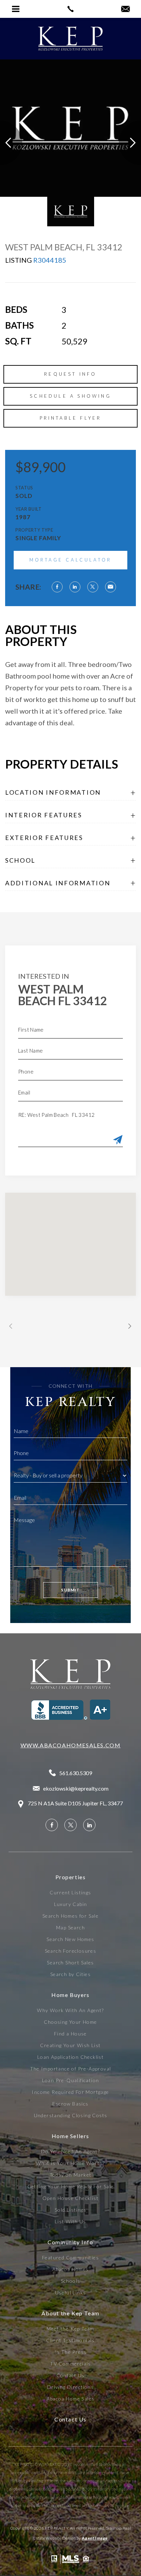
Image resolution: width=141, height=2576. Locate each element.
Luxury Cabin (71, 1904)
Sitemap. (114, 2528)
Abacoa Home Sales (71, 2399)
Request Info (70, 374)
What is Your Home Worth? (70, 2163)
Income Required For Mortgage (70, 2092)
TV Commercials (70, 2364)
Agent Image (95, 2538)
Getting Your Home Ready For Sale (71, 2187)
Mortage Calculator (71, 560)
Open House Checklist (70, 2198)
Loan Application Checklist (70, 2057)
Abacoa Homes (71, 2269)
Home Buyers (70, 1995)
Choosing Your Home (70, 2022)
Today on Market (71, 2175)
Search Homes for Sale (70, 1916)
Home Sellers (70, 2136)
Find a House (70, 2034)
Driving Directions (70, 2387)
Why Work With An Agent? (70, 2010)
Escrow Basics (70, 2104)
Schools (71, 2281)
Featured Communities (70, 2258)
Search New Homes (70, 1939)
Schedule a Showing (70, 396)
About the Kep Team (70, 2313)
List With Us (70, 2222)
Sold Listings (70, 2210)
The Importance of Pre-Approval (71, 2069)
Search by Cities (70, 1974)
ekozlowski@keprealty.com (76, 1788)
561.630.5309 (76, 1773)
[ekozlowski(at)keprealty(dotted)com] (125, 9)
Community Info (70, 2242)
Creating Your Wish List (70, 2045)
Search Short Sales (70, 1963)
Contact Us (71, 2375)
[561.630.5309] (70, 9)
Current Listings (70, 1893)
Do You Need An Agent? (70, 2152)
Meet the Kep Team (70, 2329)
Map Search (70, 1928)
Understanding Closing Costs (71, 2115)
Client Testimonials (70, 2340)
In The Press (71, 2352)
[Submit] (118, 1140)
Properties (71, 1877)
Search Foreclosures (71, 1951)
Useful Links (71, 2293)
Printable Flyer (71, 418)
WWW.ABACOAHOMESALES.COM (71, 1745)
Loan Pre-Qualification (71, 2080)
